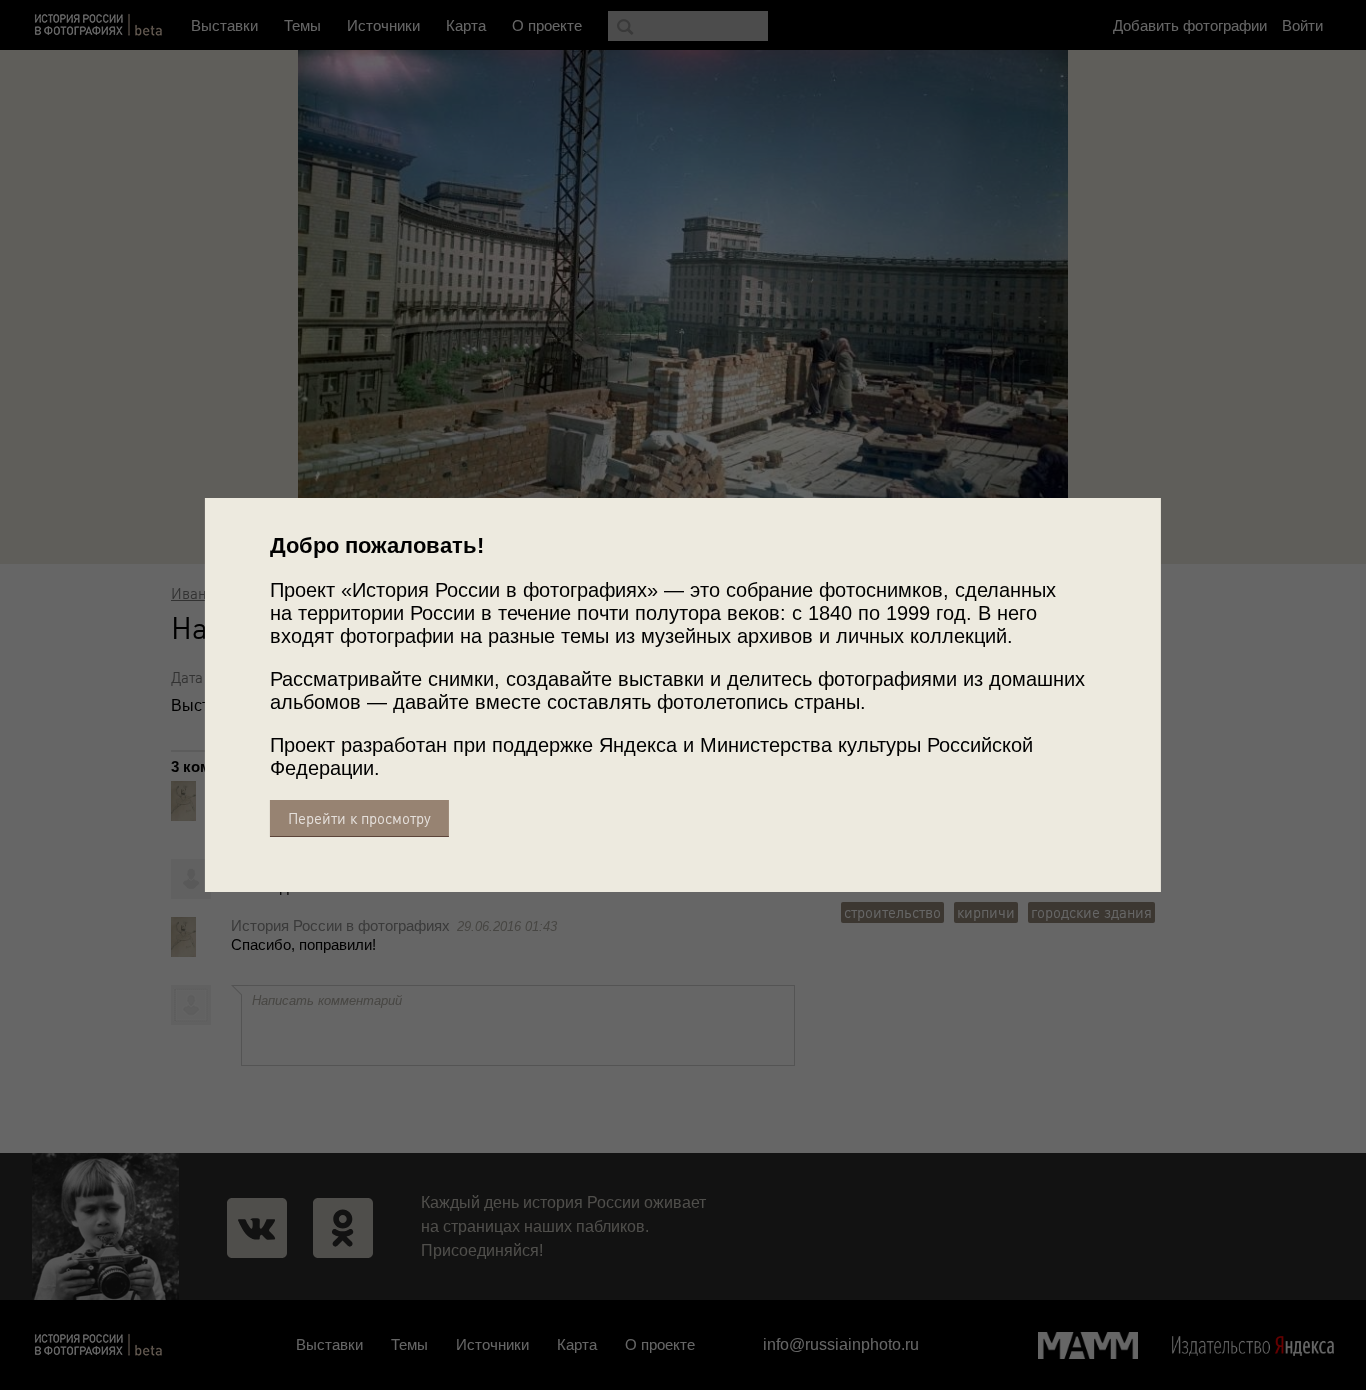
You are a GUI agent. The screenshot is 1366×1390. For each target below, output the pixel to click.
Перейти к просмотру (359, 818)
